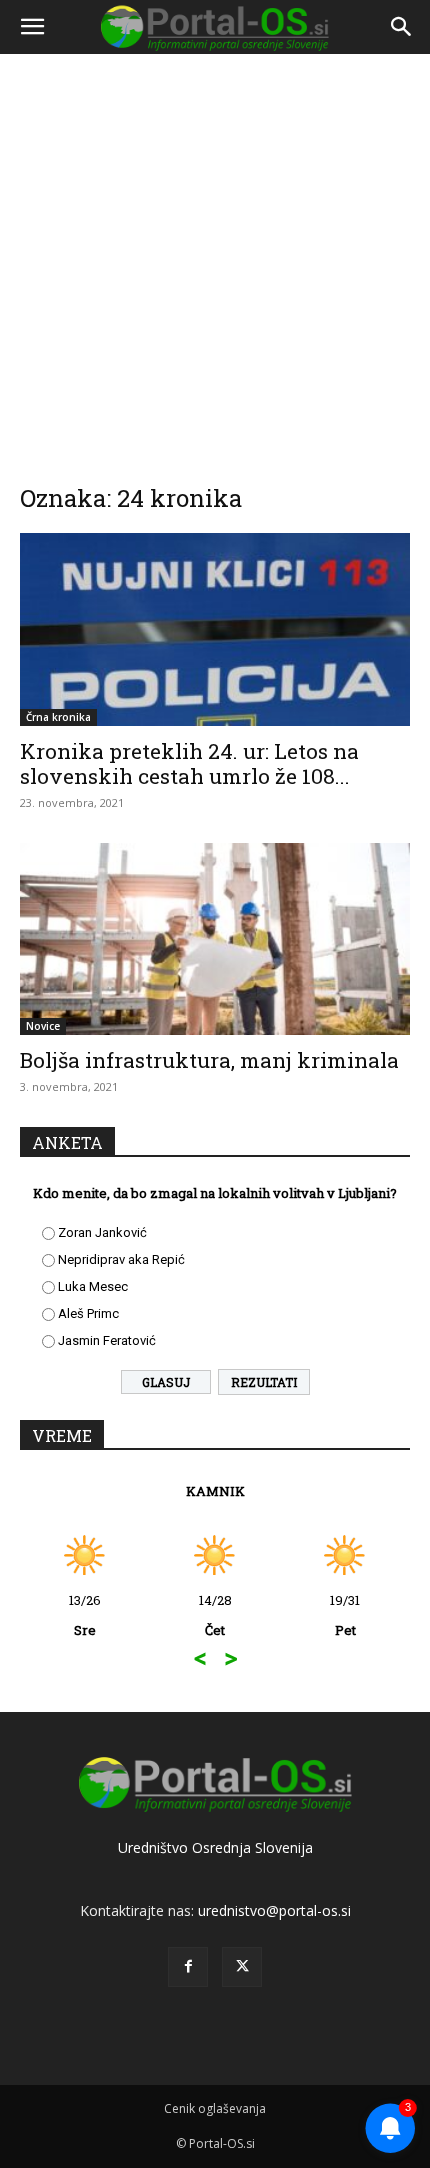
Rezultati (264, 1382)
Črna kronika (58, 717)
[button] (32, 27)
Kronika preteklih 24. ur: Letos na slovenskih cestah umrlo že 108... (189, 763)
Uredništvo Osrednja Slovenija (215, 1847)
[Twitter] (242, 1967)
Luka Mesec (93, 1286)
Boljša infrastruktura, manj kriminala (209, 1060)
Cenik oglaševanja (215, 2108)
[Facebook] (188, 1967)
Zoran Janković (102, 1232)
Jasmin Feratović (107, 1340)
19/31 (345, 1615)
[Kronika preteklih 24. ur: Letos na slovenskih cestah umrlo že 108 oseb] (215, 629)
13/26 (85, 1615)
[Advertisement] (215, 255)
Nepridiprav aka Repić (121, 1259)
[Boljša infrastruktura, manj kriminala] (215, 939)
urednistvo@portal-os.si (274, 1910)
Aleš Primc (88, 1313)
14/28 (215, 1615)
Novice (43, 1026)
